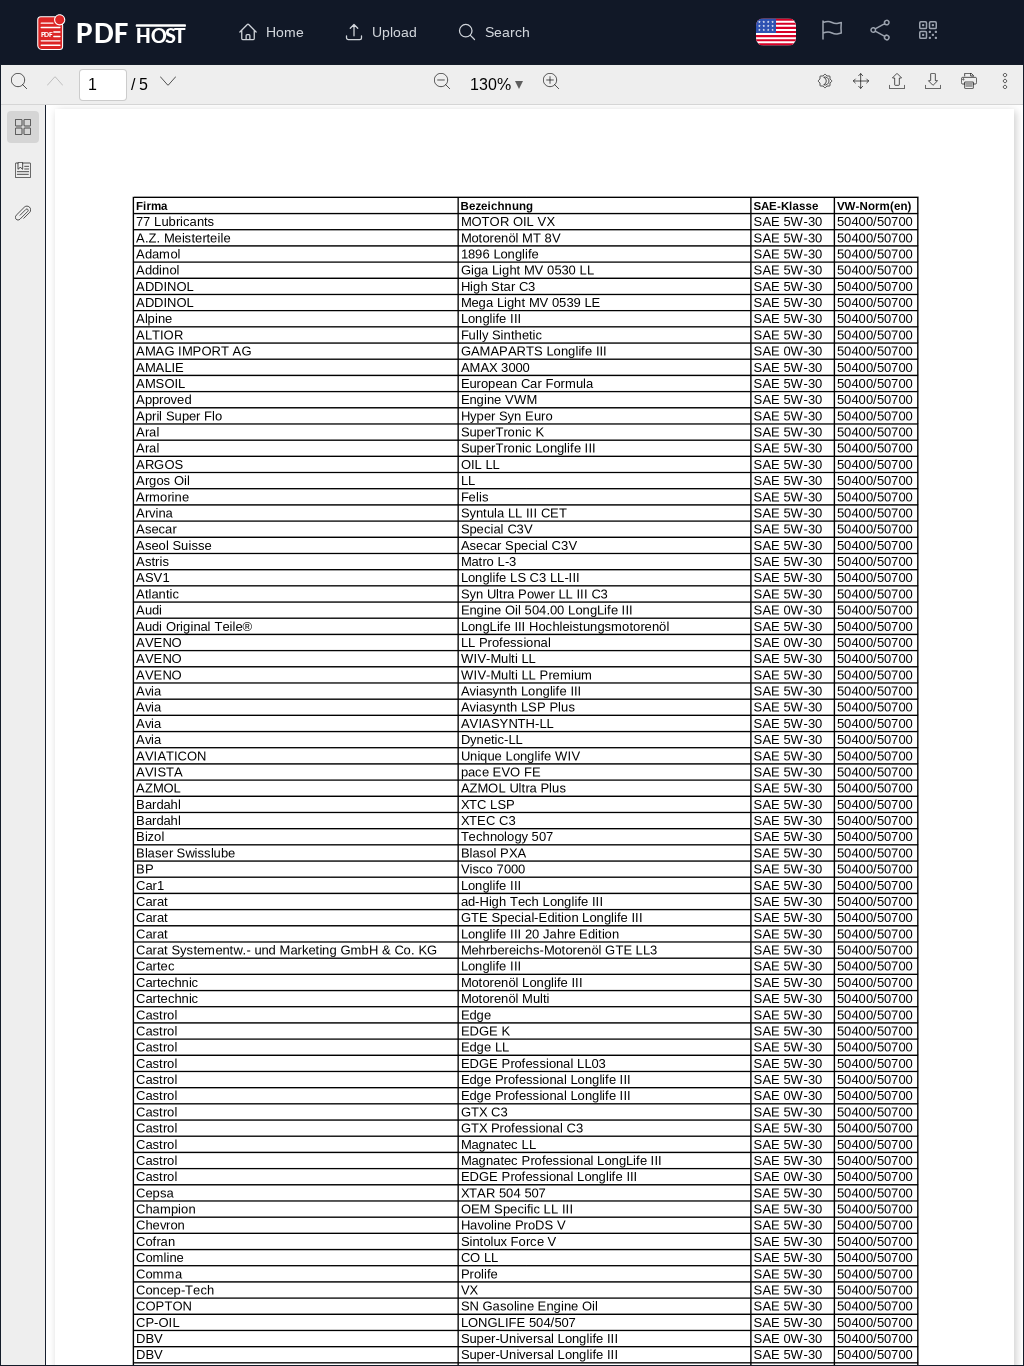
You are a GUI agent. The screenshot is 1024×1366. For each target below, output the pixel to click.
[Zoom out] (442, 81)
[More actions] (1005, 81)
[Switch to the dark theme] (825, 81)
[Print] (969, 81)
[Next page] (168, 81)
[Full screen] (861, 81)
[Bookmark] (23, 170)
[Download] (933, 81)
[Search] (19, 81)
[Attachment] (23, 213)
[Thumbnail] (23, 127)
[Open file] (897, 81)
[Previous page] (55, 81)
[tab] (23, 130)
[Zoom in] (551, 81)
